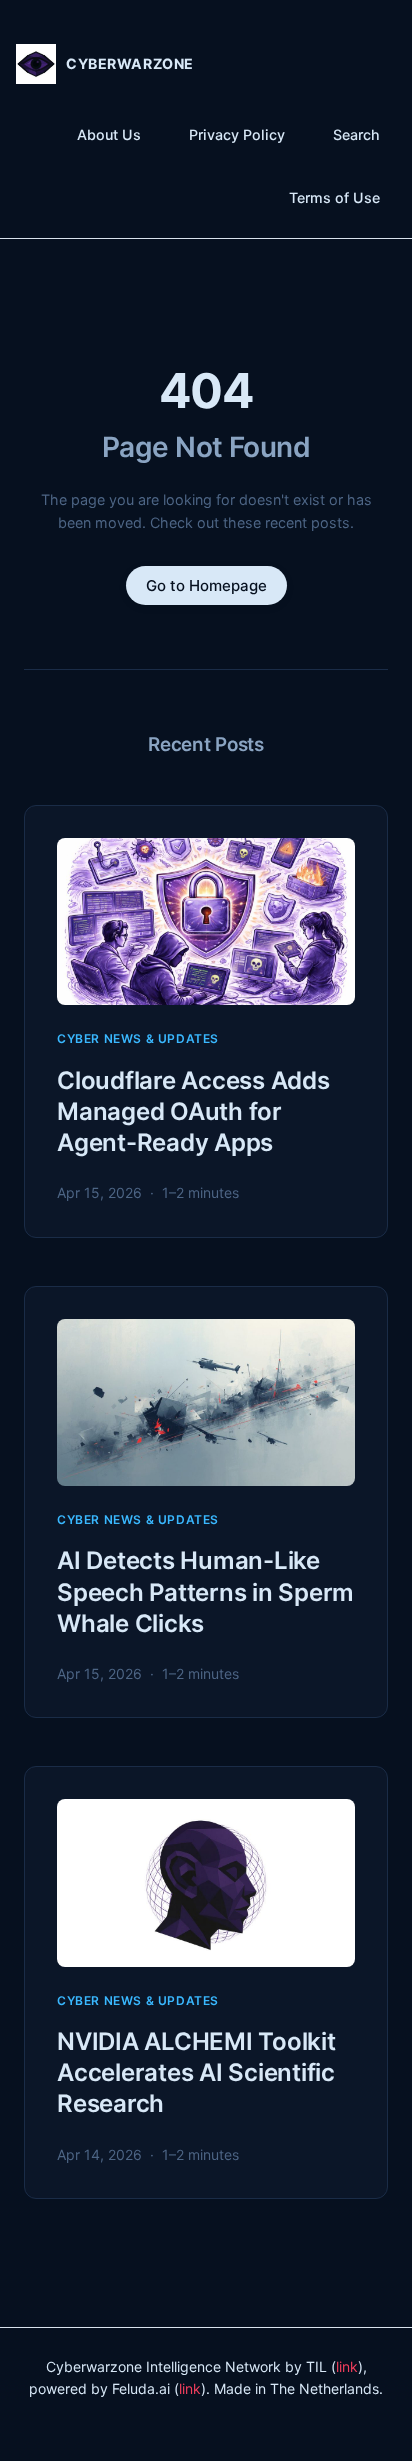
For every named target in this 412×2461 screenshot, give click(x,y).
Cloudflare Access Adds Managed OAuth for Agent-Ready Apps (193, 1111)
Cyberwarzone (130, 63)
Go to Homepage (206, 585)
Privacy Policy (237, 134)
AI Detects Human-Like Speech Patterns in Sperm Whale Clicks (205, 1591)
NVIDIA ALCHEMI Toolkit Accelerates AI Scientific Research (196, 2072)
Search (356, 134)
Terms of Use (334, 197)
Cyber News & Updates (138, 1038)
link (347, 2366)
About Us (109, 134)
